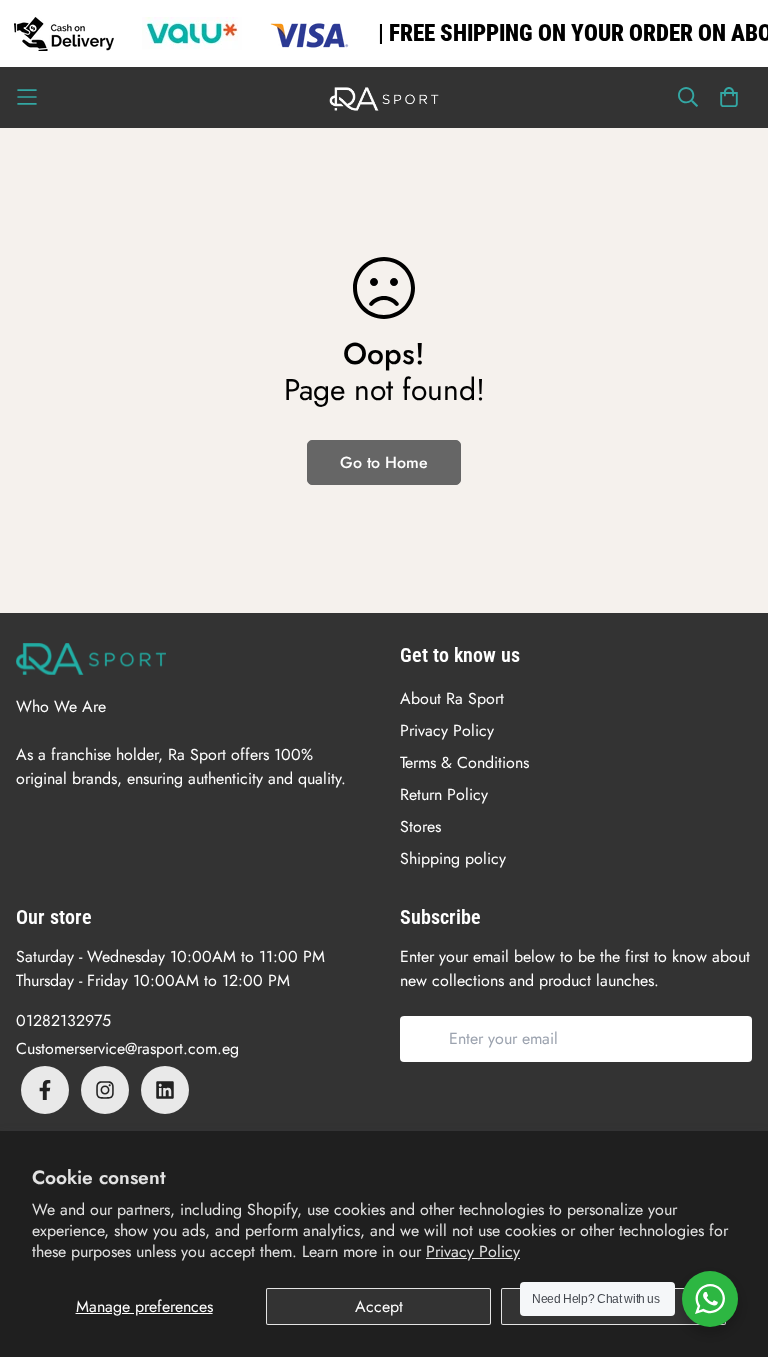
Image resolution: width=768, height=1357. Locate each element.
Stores (420, 826)
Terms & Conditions (464, 762)
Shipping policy (453, 858)
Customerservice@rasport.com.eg (127, 1048)
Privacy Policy (473, 1251)
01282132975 (63, 1020)
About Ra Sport (452, 698)
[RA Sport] (384, 97)
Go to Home (384, 462)
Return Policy (444, 794)
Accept (379, 1306)
